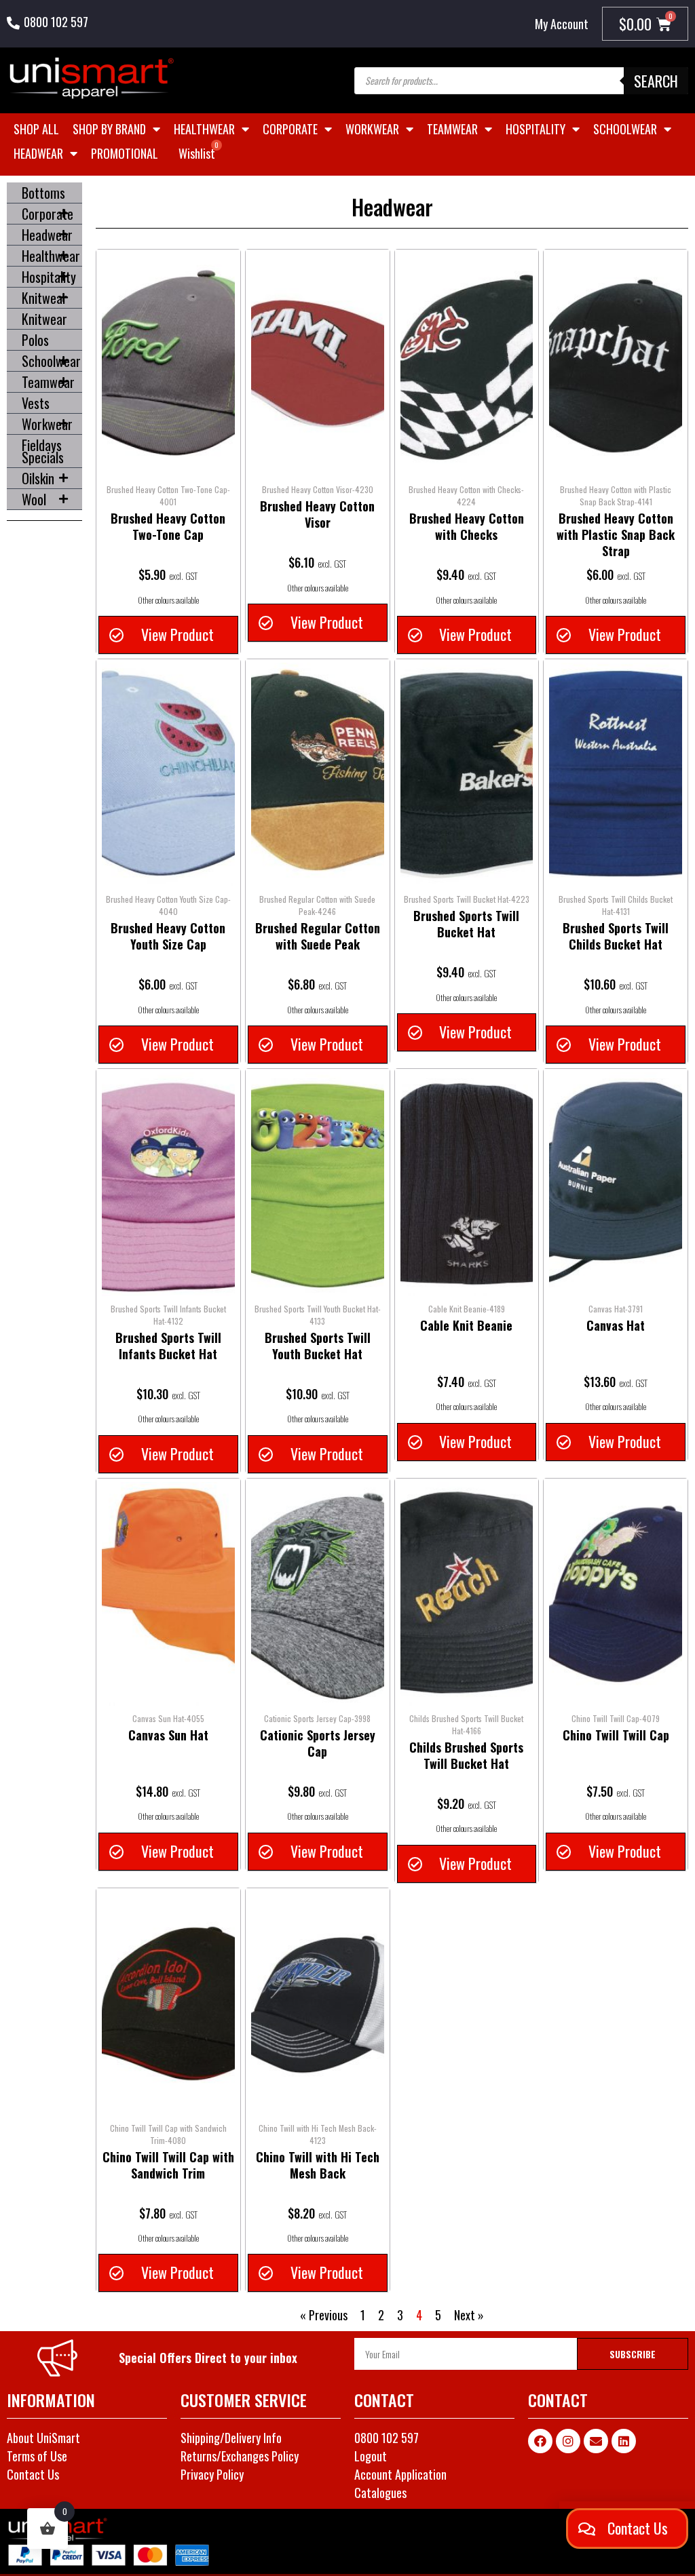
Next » (469, 2315)
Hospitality (536, 129)
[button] (168, 635)
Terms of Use (37, 2456)
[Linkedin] (624, 2441)
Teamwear (452, 129)
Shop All (36, 129)
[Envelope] (596, 2441)
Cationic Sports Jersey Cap (318, 1743)
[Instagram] (568, 2441)
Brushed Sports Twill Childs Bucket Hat (616, 936)
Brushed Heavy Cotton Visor (317, 514)
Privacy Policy (212, 2474)
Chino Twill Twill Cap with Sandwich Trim (168, 2165)
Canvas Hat (616, 1325)
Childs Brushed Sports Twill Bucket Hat (466, 1755)
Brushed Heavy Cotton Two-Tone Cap (168, 526)
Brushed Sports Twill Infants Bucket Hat (168, 1346)
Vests (36, 403)
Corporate (290, 129)
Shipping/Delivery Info (231, 2438)
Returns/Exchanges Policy (240, 2456)
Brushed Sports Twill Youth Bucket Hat (318, 1346)
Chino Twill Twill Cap (616, 1735)
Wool (34, 499)
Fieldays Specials (43, 451)
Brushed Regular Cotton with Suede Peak (318, 936)
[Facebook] (540, 2441)
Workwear (372, 129)
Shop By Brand (109, 129)
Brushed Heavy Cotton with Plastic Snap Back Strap (616, 534)
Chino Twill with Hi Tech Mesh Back (318, 2165)
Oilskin (38, 478)
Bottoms (43, 193)
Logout (371, 2456)
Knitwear (44, 298)
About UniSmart (43, 2438)
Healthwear (204, 129)
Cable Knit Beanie (466, 1325)
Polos (35, 340)
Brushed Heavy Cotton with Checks (467, 526)
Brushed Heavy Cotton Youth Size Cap (168, 936)
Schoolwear (625, 129)
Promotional (125, 153)
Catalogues (380, 2493)
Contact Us (33, 2474)
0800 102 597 (56, 22)
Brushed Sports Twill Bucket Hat (466, 924)
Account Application (400, 2474)
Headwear (38, 153)
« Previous (324, 2315)
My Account (562, 24)
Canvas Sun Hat (168, 1735)
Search (656, 81)
